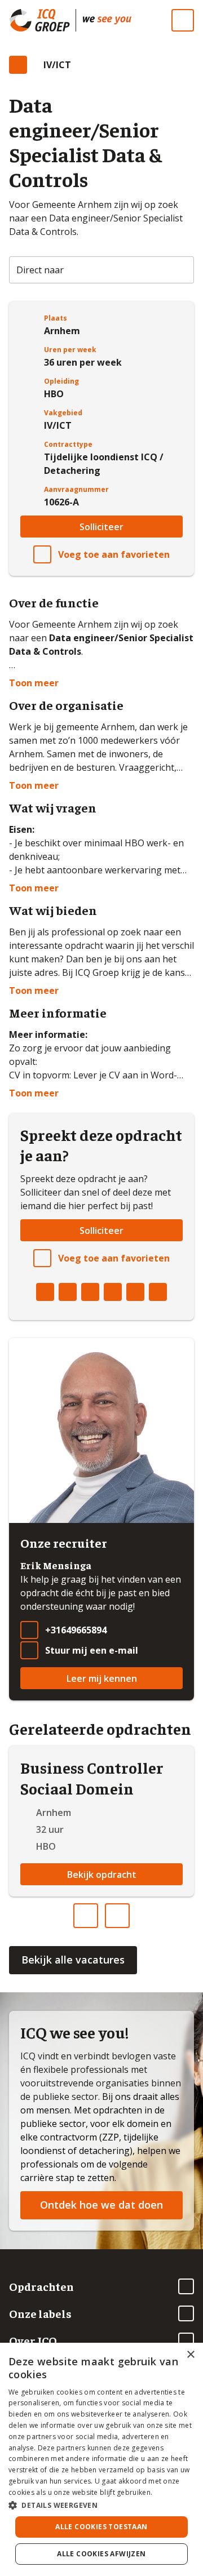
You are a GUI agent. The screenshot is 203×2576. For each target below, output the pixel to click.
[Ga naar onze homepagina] (42, 20)
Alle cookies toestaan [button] (101, 2527)
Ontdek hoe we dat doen (101, 2205)
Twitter (68, 1292)
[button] (101, 2505)
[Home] (107, 20)
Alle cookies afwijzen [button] (101, 2554)
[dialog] (101, 2459)
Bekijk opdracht (102, 1875)
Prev (98, 1911)
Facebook (45, 1292)
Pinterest (113, 1292)
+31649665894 (76, 1630)
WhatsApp (135, 1292)
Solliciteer (101, 527)
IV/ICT (57, 65)
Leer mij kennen (102, 1678)
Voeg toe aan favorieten (114, 554)
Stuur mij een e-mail (92, 1650)
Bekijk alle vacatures (73, 1960)
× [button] (190, 2355)
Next (129, 1911)
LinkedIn (90, 1292)
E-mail (158, 1292)
